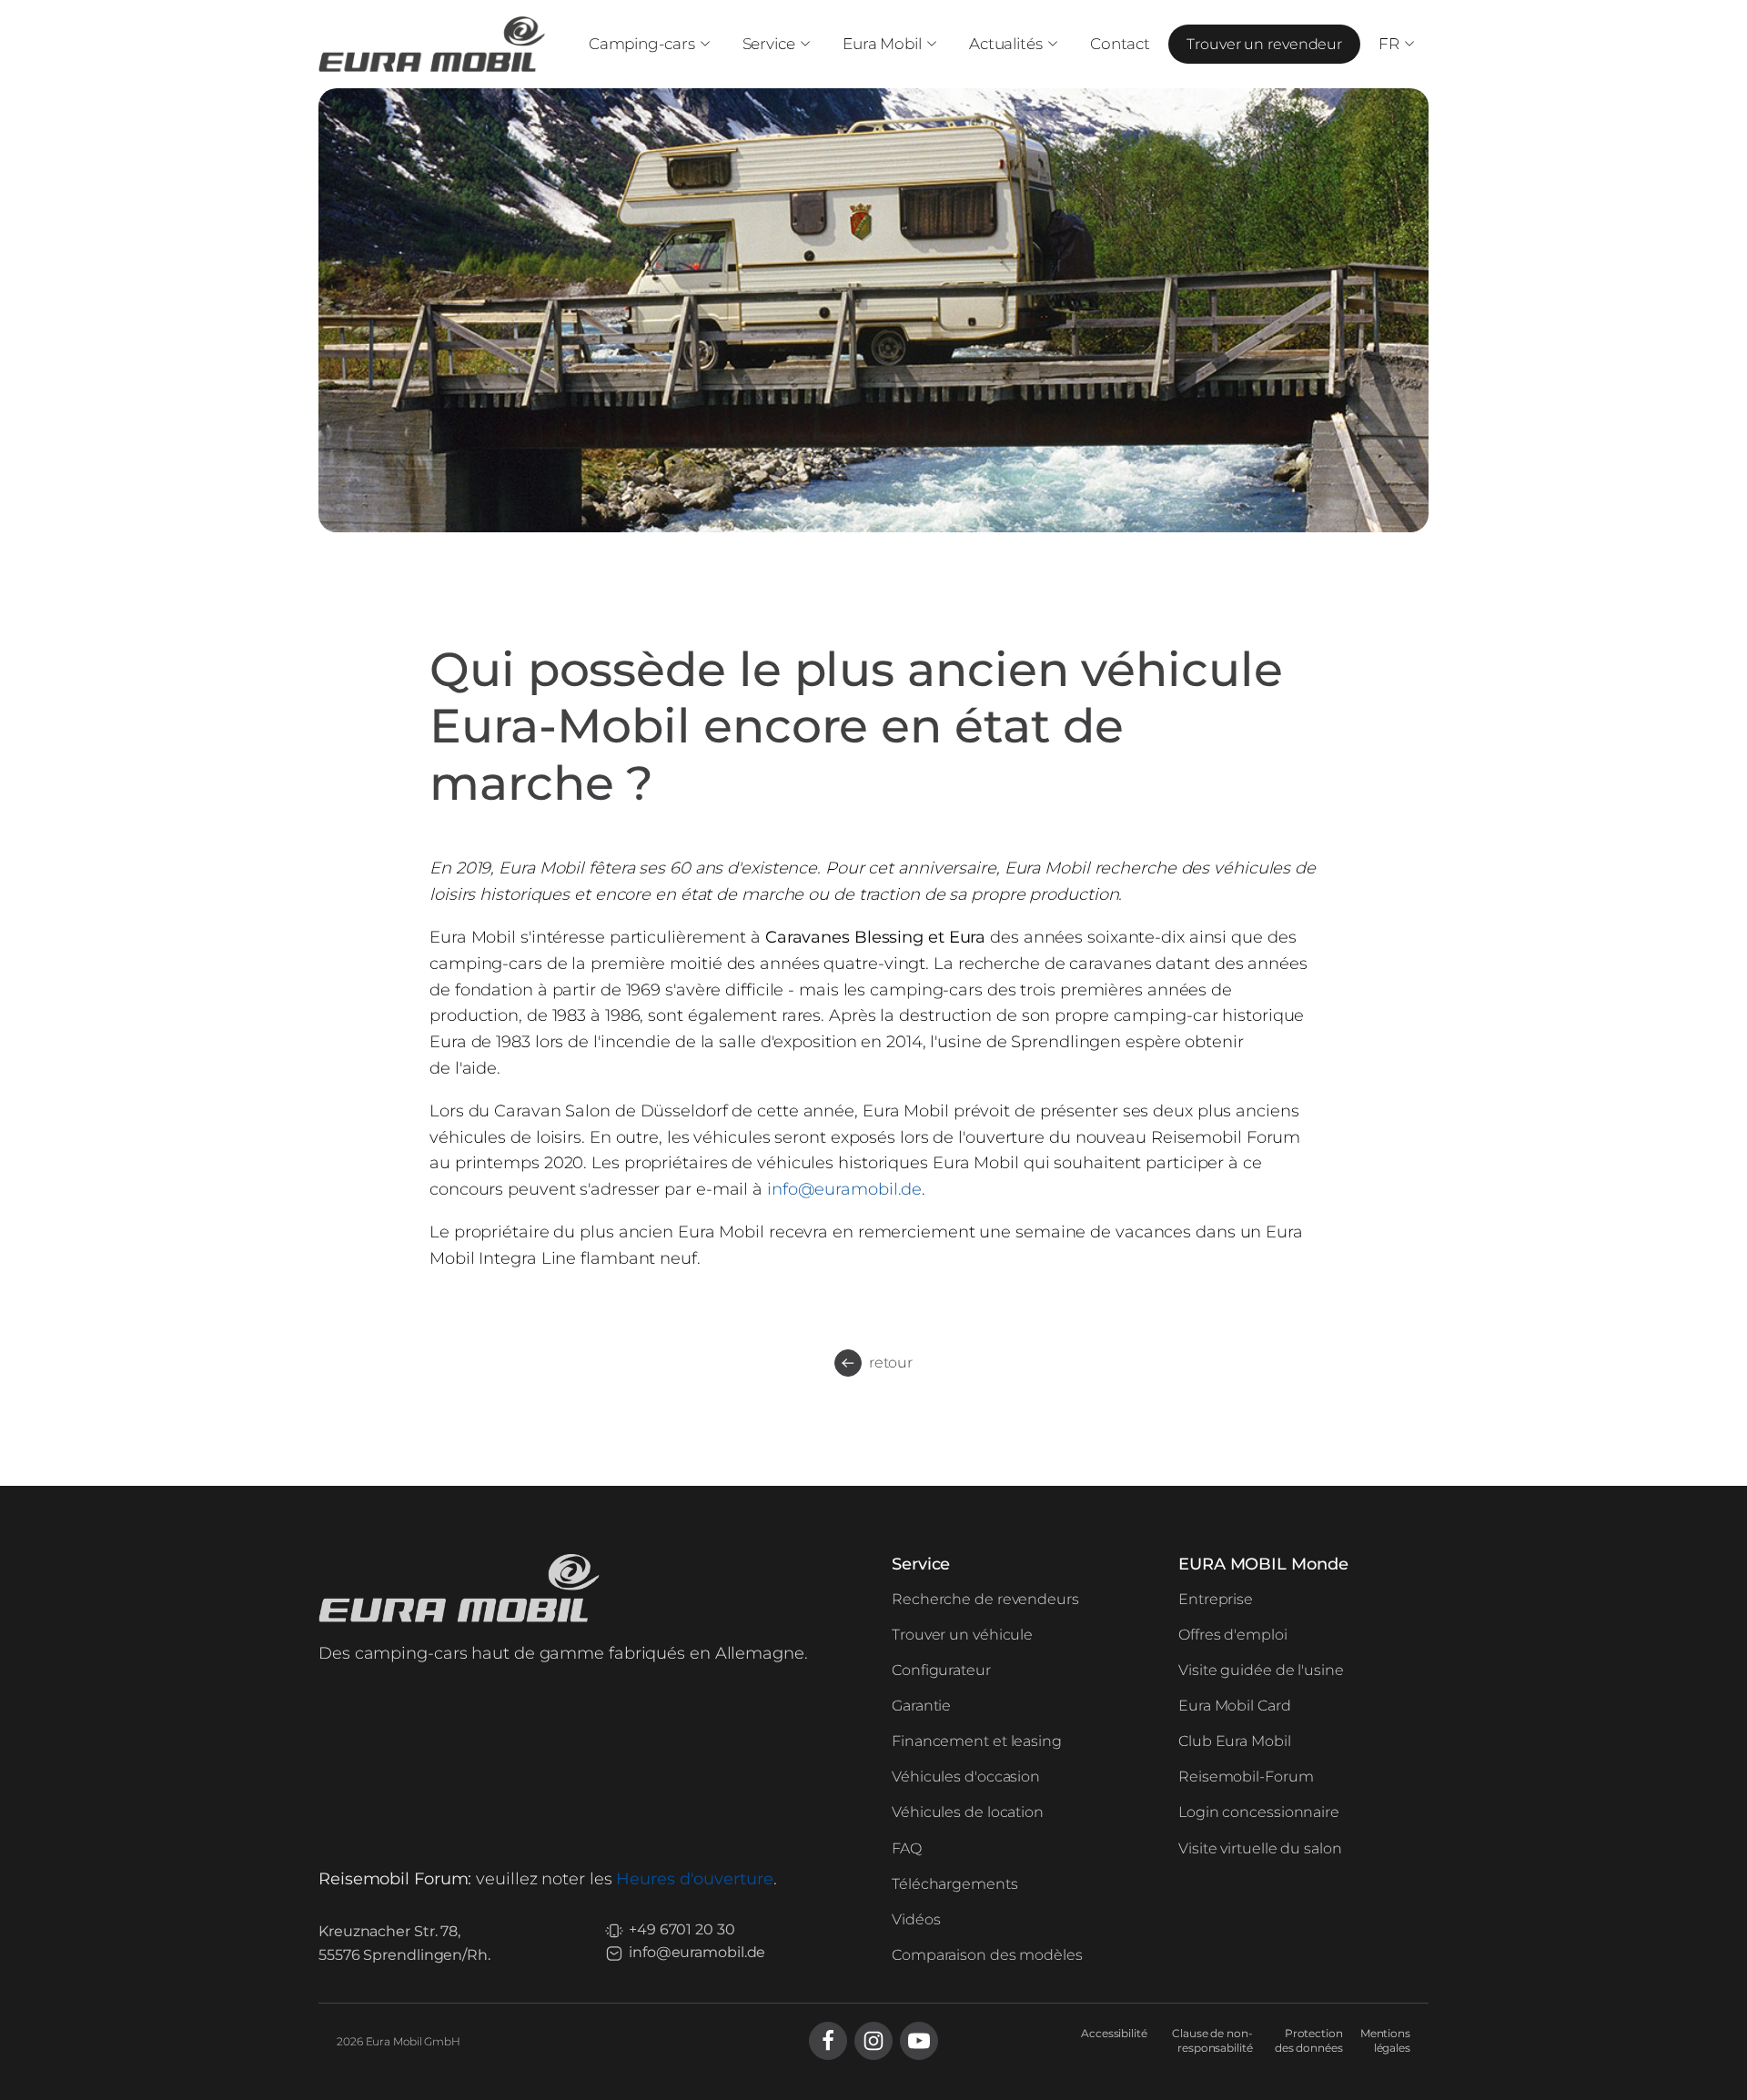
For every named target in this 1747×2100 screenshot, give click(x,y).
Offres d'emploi (1233, 1635)
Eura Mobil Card (1235, 1706)
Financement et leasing (977, 1741)
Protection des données (1309, 2041)
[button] (647, 44)
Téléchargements (955, 1884)
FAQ (907, 1848)
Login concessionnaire (1259, 1812)
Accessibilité (1114, 2033)
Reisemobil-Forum (1246, 1777)
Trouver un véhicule (962, 1635)
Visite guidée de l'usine (1261, 1670)
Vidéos (916, 1919)
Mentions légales (1385, 2041)
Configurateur (941, 1670)
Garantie (921, 1706)
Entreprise (1216, 1599)
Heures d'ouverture (694, 1879)
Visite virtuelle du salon (1260, 1848)
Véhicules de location (968, 1812)
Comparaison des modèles (987, 1955)
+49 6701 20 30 (682, 1929)
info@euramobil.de (844, 1189)
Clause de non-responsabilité (1212, 2041)
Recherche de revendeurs (985, 1599)
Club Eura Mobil (1235, 1741)
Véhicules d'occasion (966, 1777)
